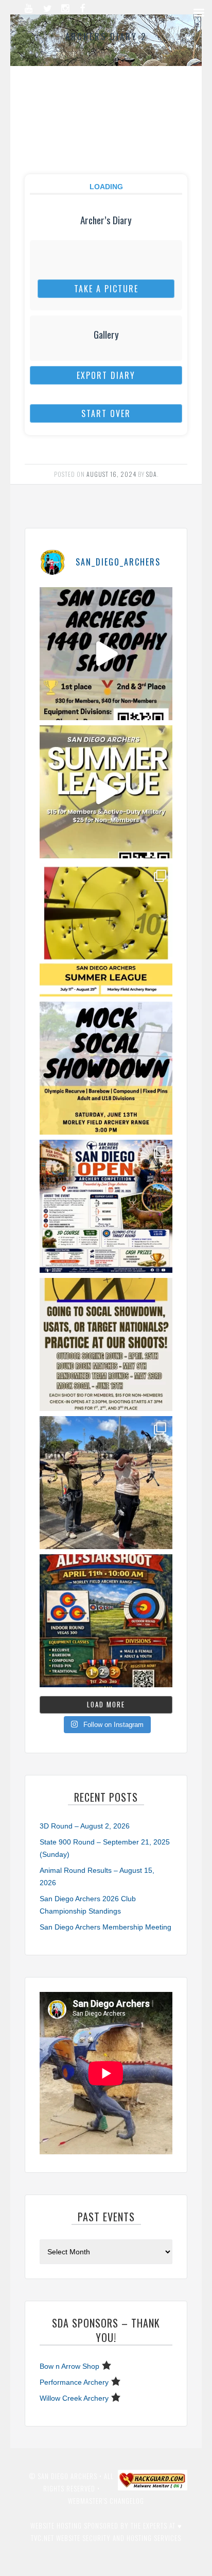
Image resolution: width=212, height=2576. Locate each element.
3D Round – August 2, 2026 (85, 1826)
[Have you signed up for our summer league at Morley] (106, 792)
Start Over (106, 413)
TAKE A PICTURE (106, 289)
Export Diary (106, 375)
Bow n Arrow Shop (69, 2366)
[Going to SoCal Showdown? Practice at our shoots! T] (106, 1344)
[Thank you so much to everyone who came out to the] (106, 1483)
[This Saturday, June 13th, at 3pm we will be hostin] (106, 1068)
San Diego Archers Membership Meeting (105, 1927)
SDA (152, 474)
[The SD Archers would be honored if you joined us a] (106, 930)
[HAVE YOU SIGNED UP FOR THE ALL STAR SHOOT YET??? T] (106, 1621)
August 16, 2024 (111, 474)
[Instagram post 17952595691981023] (106, 1206)
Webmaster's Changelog (106, 2501)
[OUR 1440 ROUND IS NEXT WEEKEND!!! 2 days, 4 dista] (106, 654)
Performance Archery (74, 2382)
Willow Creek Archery (74, 2398)
